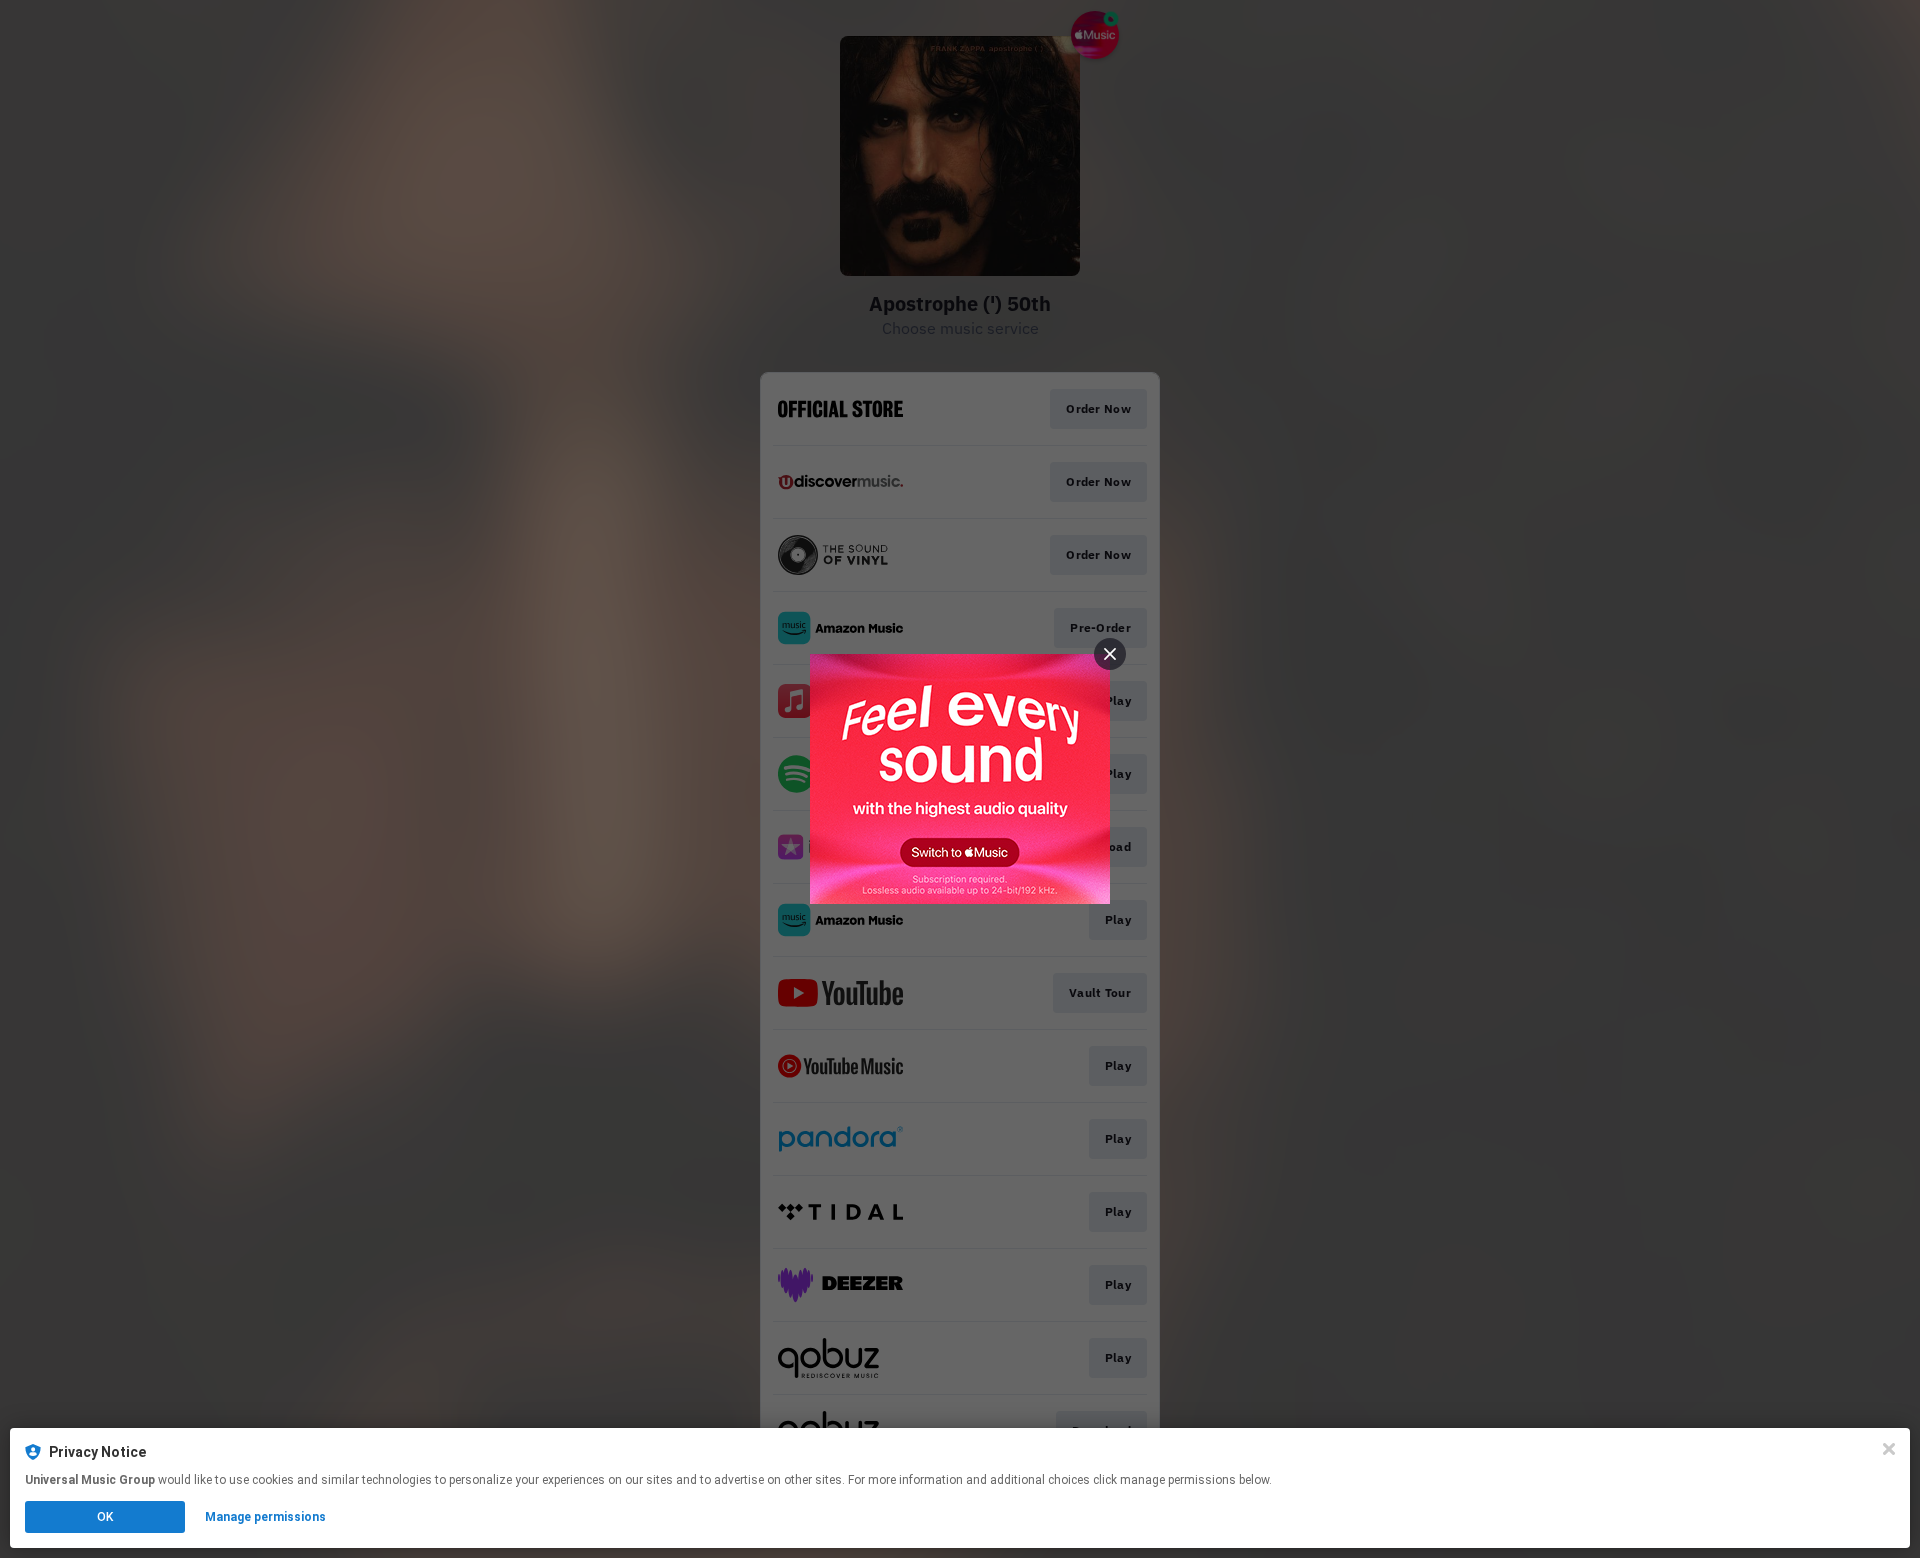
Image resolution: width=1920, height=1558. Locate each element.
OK (105, 1517)
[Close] (1889, 1449)
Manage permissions (265, 1517)
